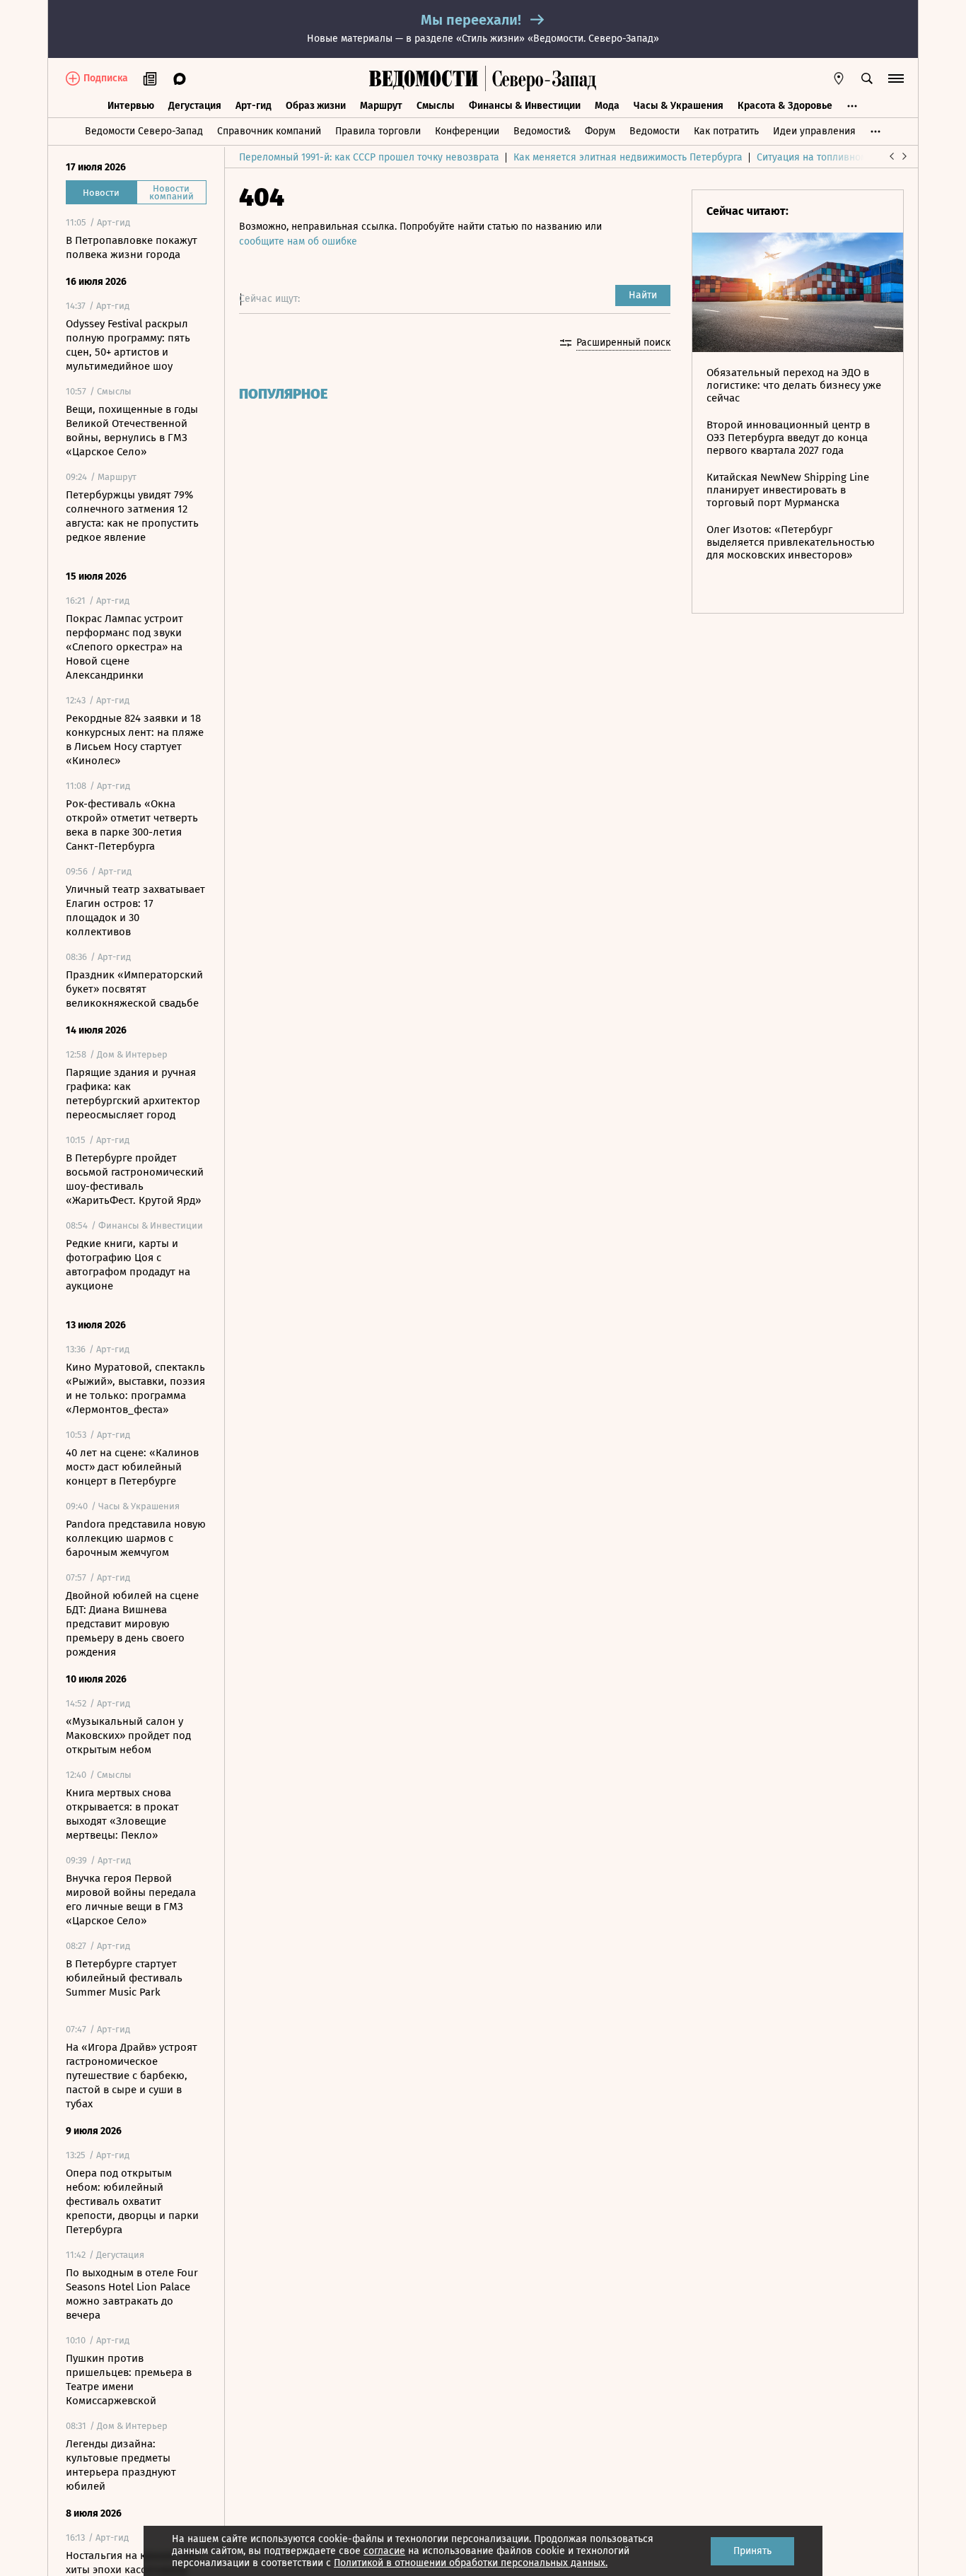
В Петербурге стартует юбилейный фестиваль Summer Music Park (124, 1978)
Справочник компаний (269, 131)
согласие (384, 2551)
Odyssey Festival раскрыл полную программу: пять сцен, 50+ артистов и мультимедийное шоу (128, 345)
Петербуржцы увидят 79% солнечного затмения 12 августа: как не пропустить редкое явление (132, 516)
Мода (607, 106)
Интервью (131, 106)
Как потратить (726, 131)
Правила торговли (378, 131)
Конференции (467, 131)
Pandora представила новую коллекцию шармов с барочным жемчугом (136, 1538)
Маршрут (381, 106)
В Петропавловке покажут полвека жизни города (132, 247)
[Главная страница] (424, 78)
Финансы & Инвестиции (525, 106)
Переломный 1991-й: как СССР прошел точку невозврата (369, 157)
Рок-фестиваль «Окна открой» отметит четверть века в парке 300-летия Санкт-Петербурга (132, 825)
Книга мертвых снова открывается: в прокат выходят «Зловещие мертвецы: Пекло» (122, 1814)
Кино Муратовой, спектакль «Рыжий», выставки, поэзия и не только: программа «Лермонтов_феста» (135, 1388)
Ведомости (654, 131)
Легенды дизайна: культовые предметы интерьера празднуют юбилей (121, 2465)
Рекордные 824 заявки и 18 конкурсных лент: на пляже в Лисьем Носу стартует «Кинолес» (135, 739)
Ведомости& (542, 131)
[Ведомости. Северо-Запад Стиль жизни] (541, 78)
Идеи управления (814, 131)
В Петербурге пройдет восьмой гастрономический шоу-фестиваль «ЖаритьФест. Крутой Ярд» (135, 1179)
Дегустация (195, 106)
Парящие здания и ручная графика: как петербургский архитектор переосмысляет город (133, 1094)
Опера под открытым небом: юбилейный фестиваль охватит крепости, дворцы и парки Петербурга (132, 2201)
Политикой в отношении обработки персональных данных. (471, 2563)
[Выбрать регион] (839, 78)
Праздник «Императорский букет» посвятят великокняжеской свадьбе (134, 989)
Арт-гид (254, 106)
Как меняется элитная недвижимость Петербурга (628, 157)
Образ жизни (316, 106)
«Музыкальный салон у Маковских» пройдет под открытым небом (128, 1735)
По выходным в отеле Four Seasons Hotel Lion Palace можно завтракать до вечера (132, 2294)
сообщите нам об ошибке (298, 241)
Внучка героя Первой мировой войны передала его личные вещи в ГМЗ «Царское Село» (131, 1899)
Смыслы (436, 106)
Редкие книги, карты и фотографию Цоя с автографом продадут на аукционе (128, 1265)
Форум (600, 131)
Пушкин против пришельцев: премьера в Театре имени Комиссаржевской (129, 2379)
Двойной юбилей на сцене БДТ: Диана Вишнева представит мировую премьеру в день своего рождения (132, 1624)
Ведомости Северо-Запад (144, 131)
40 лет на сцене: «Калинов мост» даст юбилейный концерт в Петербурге (132, 1467)
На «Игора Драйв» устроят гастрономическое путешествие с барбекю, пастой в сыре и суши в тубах (132, 2076)
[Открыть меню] (896, 78)
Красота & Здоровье (785, 106)
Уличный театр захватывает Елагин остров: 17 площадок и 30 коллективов (135, 911)
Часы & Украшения (679, 106)
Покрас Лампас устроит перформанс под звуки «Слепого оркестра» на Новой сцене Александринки (124, 647)
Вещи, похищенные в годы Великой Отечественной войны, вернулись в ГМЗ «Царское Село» (132, 431)
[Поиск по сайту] (867, 78)
